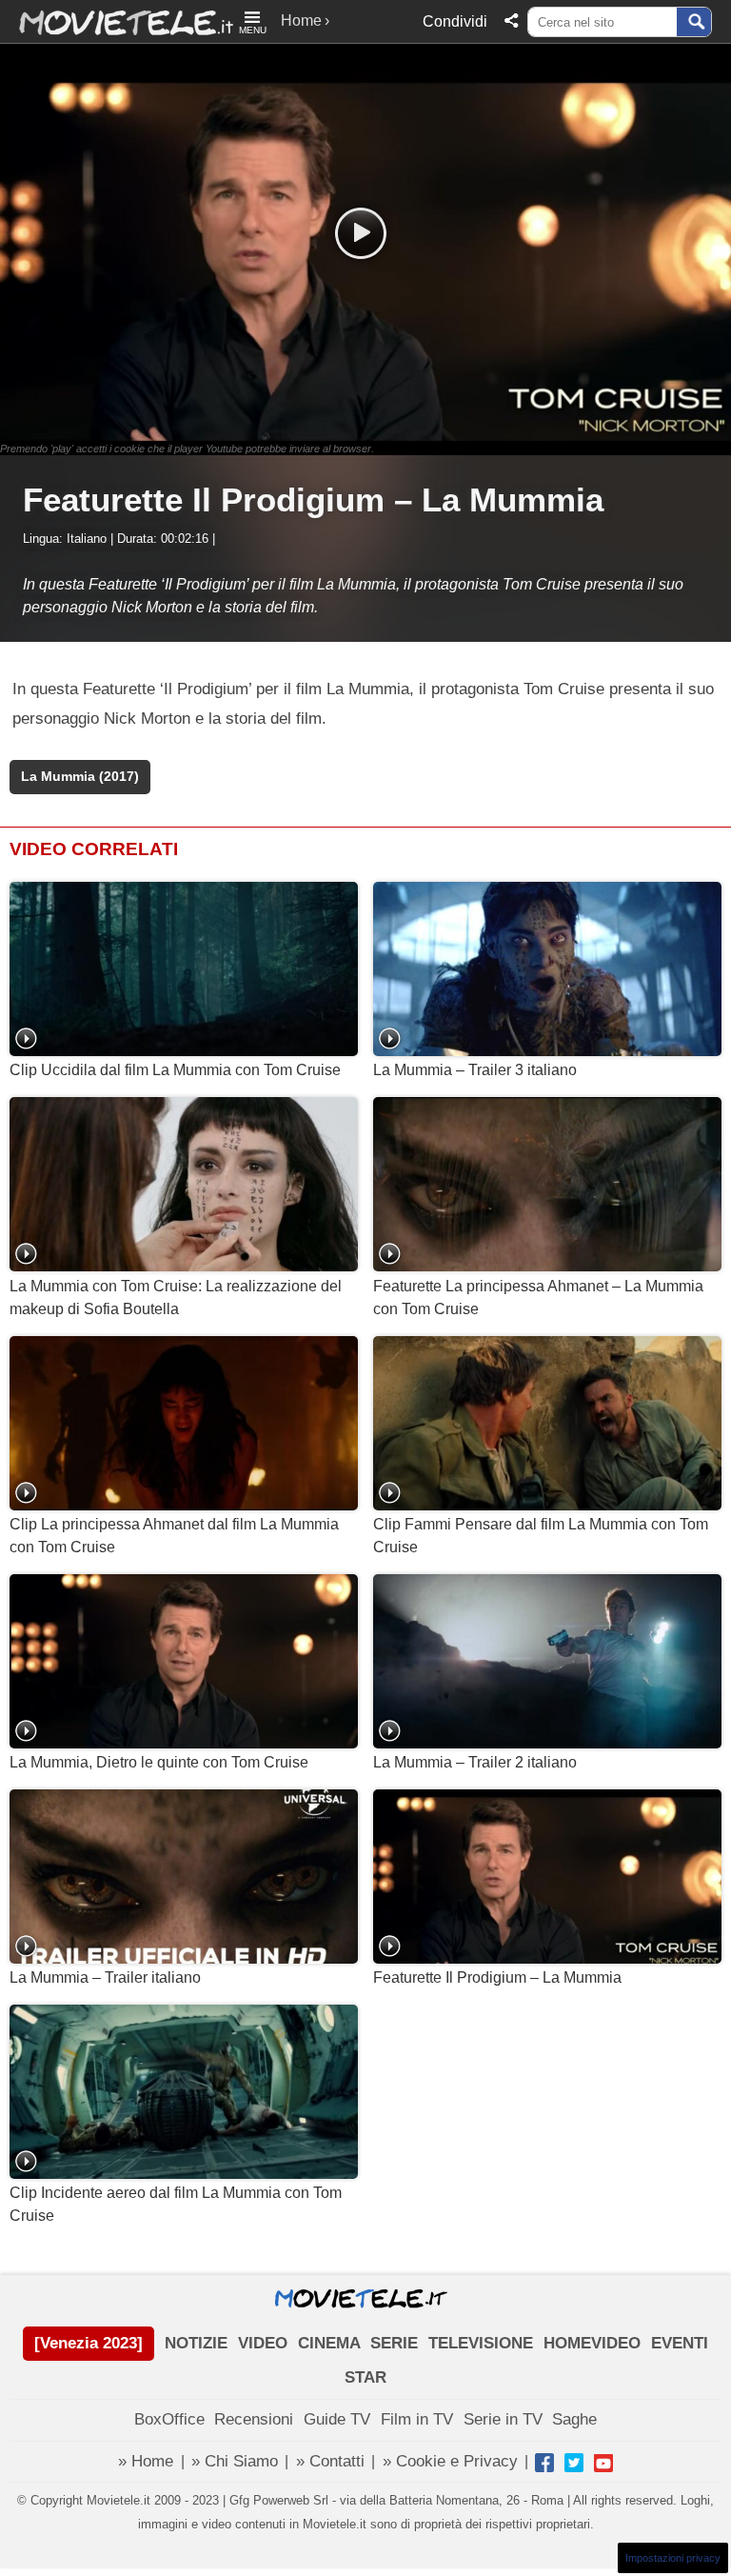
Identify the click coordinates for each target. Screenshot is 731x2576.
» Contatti (330, 2461)
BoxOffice (169, 2419)
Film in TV (417, 2419)
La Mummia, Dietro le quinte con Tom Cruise (159, 1762)
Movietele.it (117, 21)
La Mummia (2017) (80, 777)
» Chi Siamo (235, 2461)
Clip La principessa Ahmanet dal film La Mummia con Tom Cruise (174, 1536)
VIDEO (263, 2343)
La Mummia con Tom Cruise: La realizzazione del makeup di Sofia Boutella (176, 1298)
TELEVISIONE (481, 2343)
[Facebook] (544, 2463)
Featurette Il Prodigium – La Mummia (497, 1977)
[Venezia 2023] (89, 2343)
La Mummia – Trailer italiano (105, 1977)
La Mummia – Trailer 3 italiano (475, 1070)
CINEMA (329, 2343)
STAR (365, 2377)
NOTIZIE (196, 2343)
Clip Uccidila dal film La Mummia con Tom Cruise (175, 1070)
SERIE (394, 2343)
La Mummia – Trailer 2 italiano (475, 1762)
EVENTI (680, 2343)
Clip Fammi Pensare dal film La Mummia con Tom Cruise (541, 1536)
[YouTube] (603, 2463)
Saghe (574, 2419)
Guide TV (337, 2419)
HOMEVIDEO (592, 2343)
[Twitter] (574, 2463)
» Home (146, 2461)
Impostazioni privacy (673, 2558)
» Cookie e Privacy (450, 2461)
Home (301, 20)
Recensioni (254, 2419)
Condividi (455, 21)
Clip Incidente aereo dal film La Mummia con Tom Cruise (176, 2204)
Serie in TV (503, 2419)
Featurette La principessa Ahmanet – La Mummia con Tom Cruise (538, 1298)
